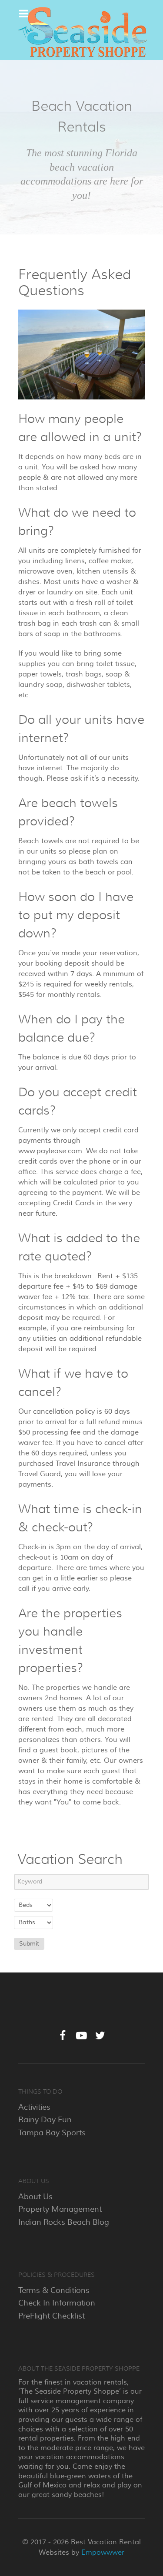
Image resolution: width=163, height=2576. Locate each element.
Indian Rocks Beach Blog (64, 2222)
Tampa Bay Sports (52, 2133)
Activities (34, 2107)
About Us (35, 2197)
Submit (29, 1944)
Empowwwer (103, 2553)
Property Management (60, 2209)
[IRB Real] (81, 33)
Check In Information (57, 2303)
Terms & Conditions (54, 2290)
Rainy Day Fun (45, 2120)
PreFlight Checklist (52, 2316)
